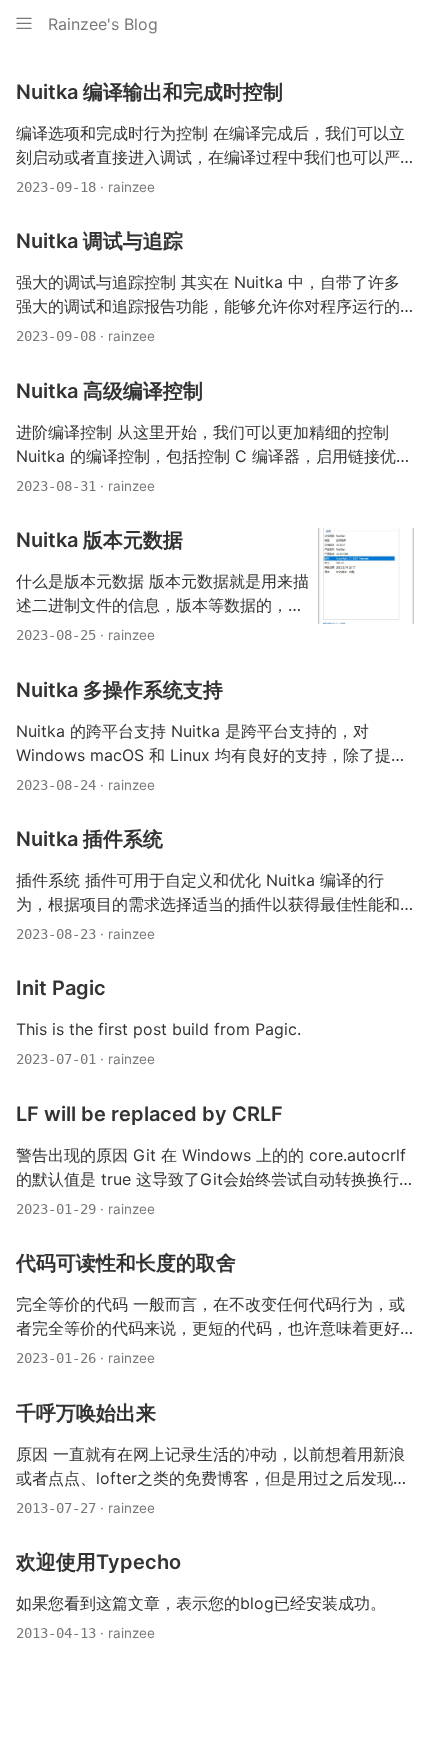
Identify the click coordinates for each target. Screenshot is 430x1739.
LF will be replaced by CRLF (149, 1114)
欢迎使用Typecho (98, 1562)
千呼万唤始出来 (86, 1413)
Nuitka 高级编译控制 (109, 391)
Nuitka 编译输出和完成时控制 (149, 92)
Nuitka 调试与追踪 (99, 241)
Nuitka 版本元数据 (99, 540)
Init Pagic (61, 988)
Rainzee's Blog (103, 24)
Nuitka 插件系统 (89, 839)
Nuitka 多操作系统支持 (119, 690)
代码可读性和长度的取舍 (126, 1263)
